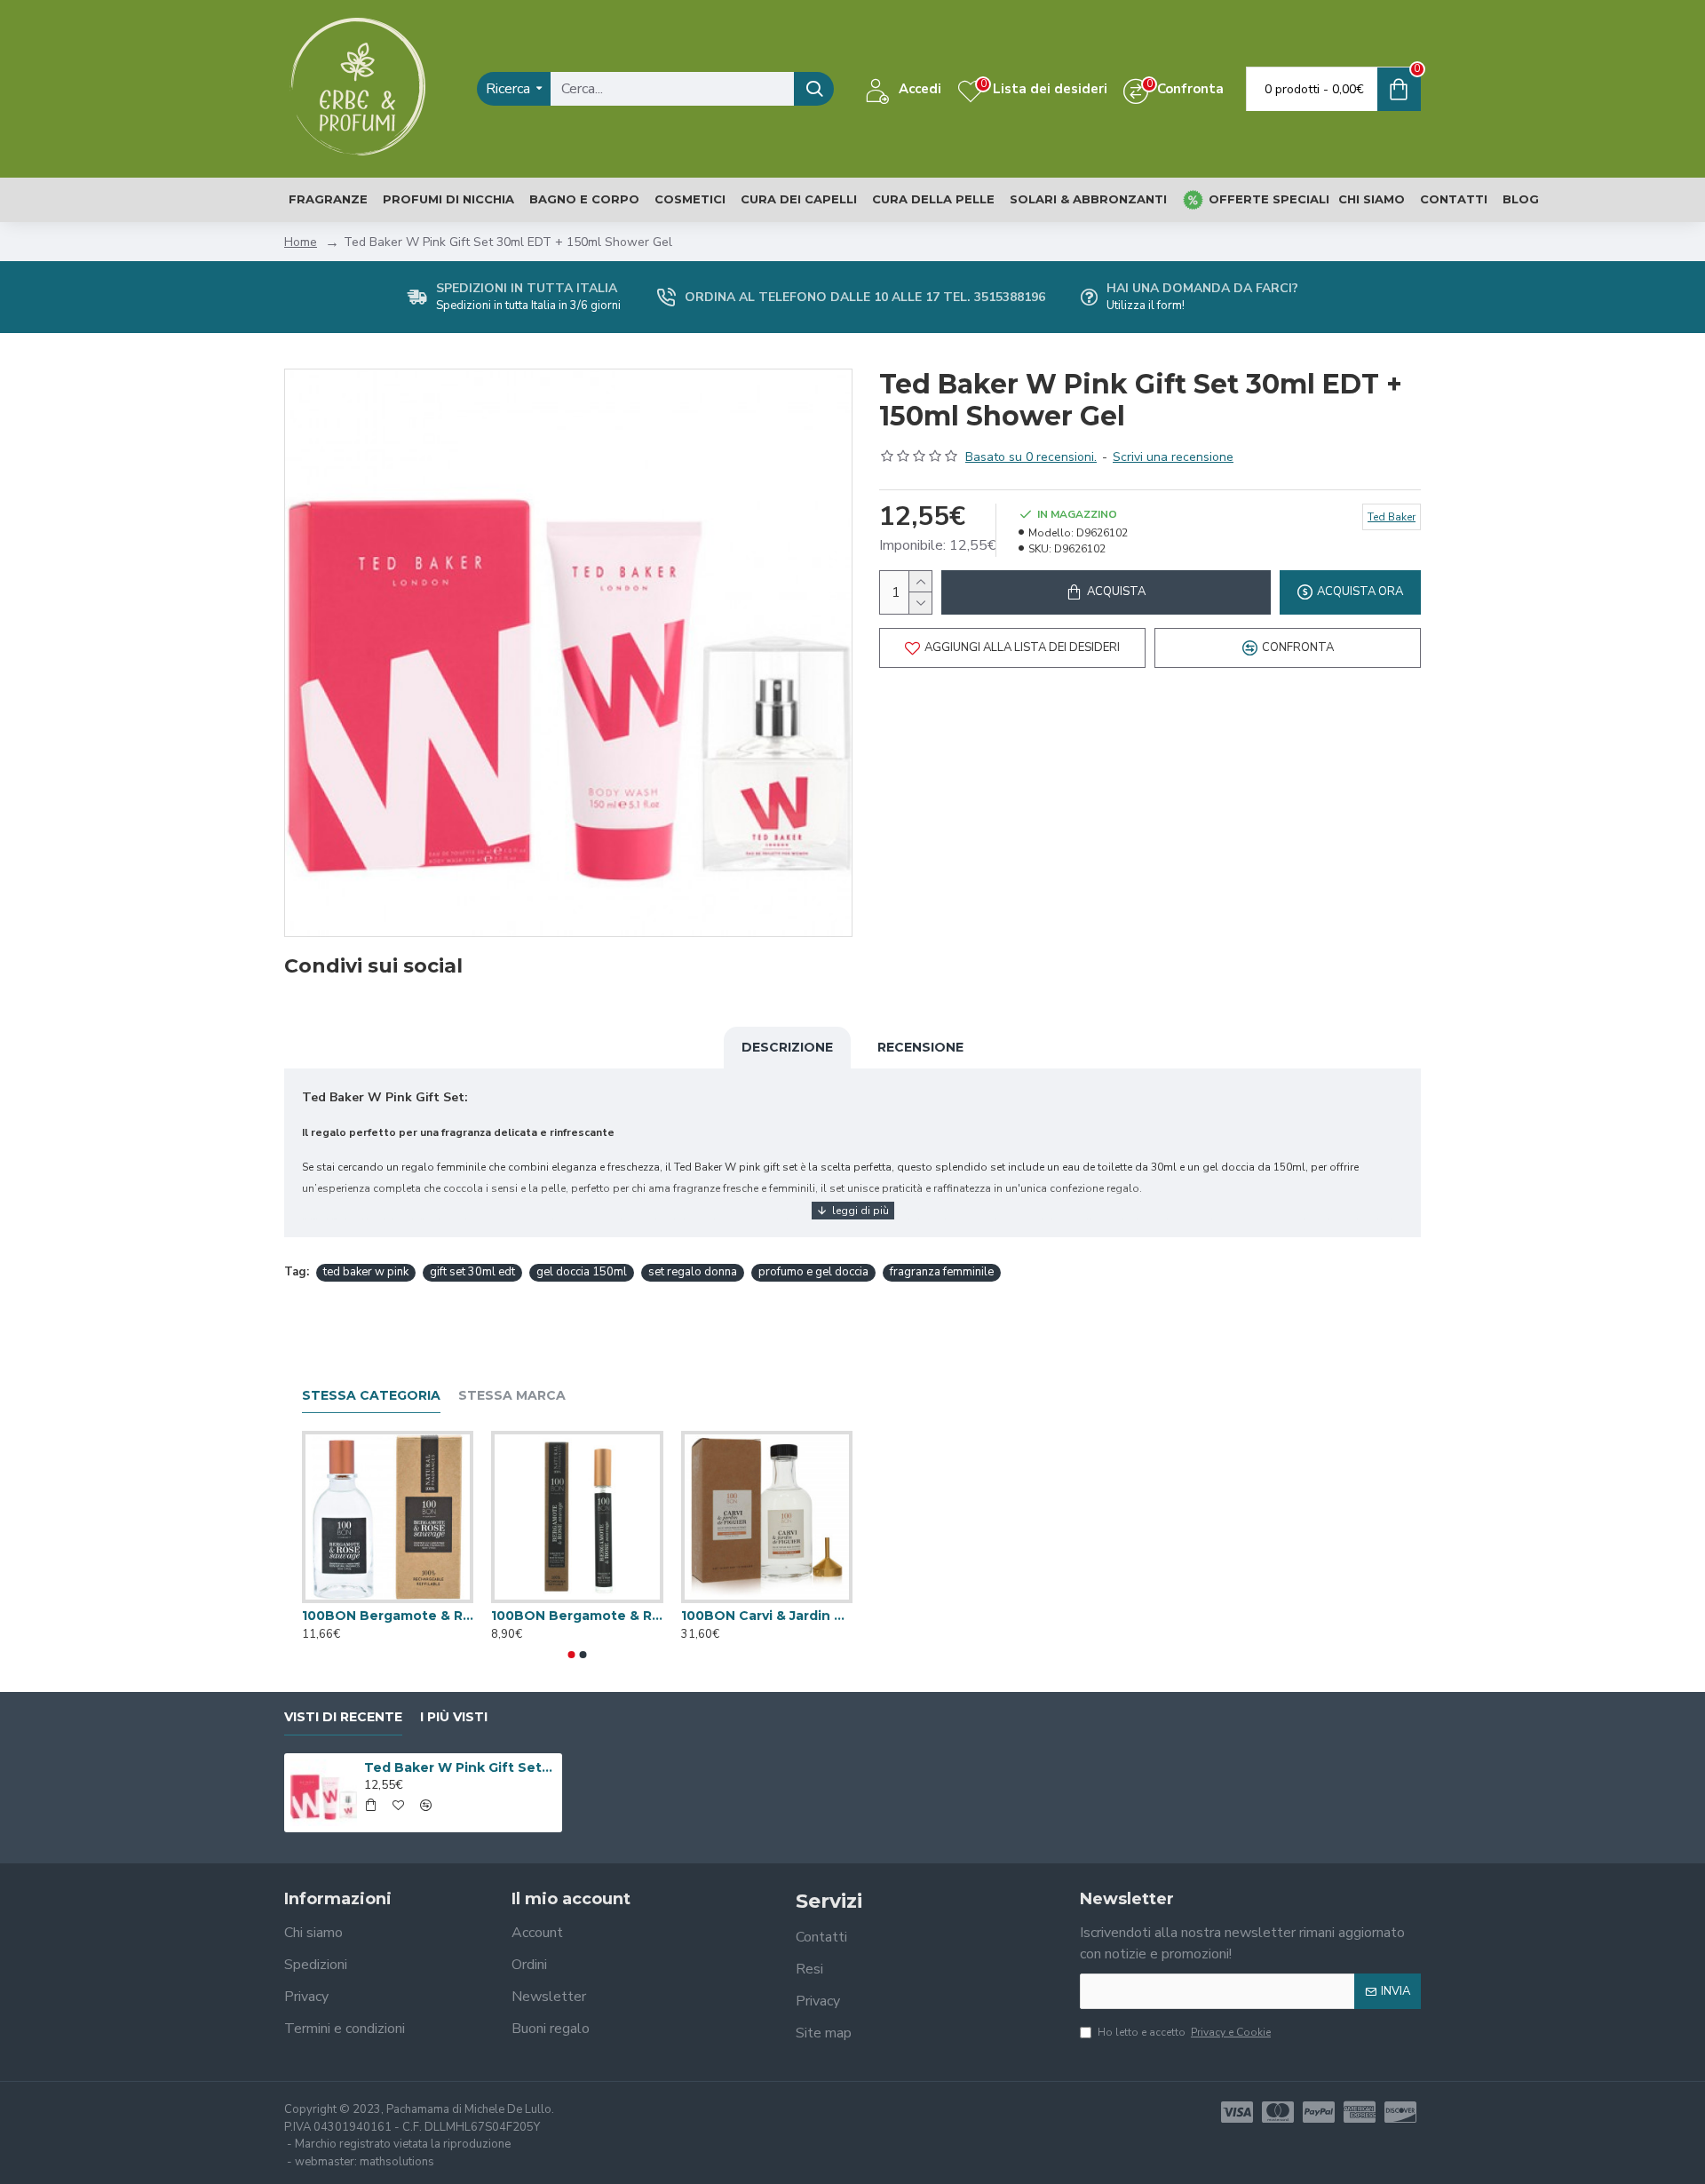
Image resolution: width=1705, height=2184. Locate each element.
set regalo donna (693, 1272)
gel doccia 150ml (582, 1272)
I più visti (454, 1717)
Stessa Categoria (371, 1396)
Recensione (920, 1047)
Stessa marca (512, 1396)
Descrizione (787, 1047)
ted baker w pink (366, 1272)
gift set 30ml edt (472, 1272)
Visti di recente (343, 1717)
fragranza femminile (942, 1272)
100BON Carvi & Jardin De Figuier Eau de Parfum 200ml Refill (767, 1616)
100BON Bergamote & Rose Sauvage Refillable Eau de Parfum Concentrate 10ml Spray (577, 1616)
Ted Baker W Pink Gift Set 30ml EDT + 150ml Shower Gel (460, 1767)
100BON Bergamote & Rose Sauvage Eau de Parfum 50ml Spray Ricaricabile (388, 1616)
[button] (572, 1655)
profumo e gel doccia (813, 1272)
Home (301, 242)
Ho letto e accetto (1184, 2032)
